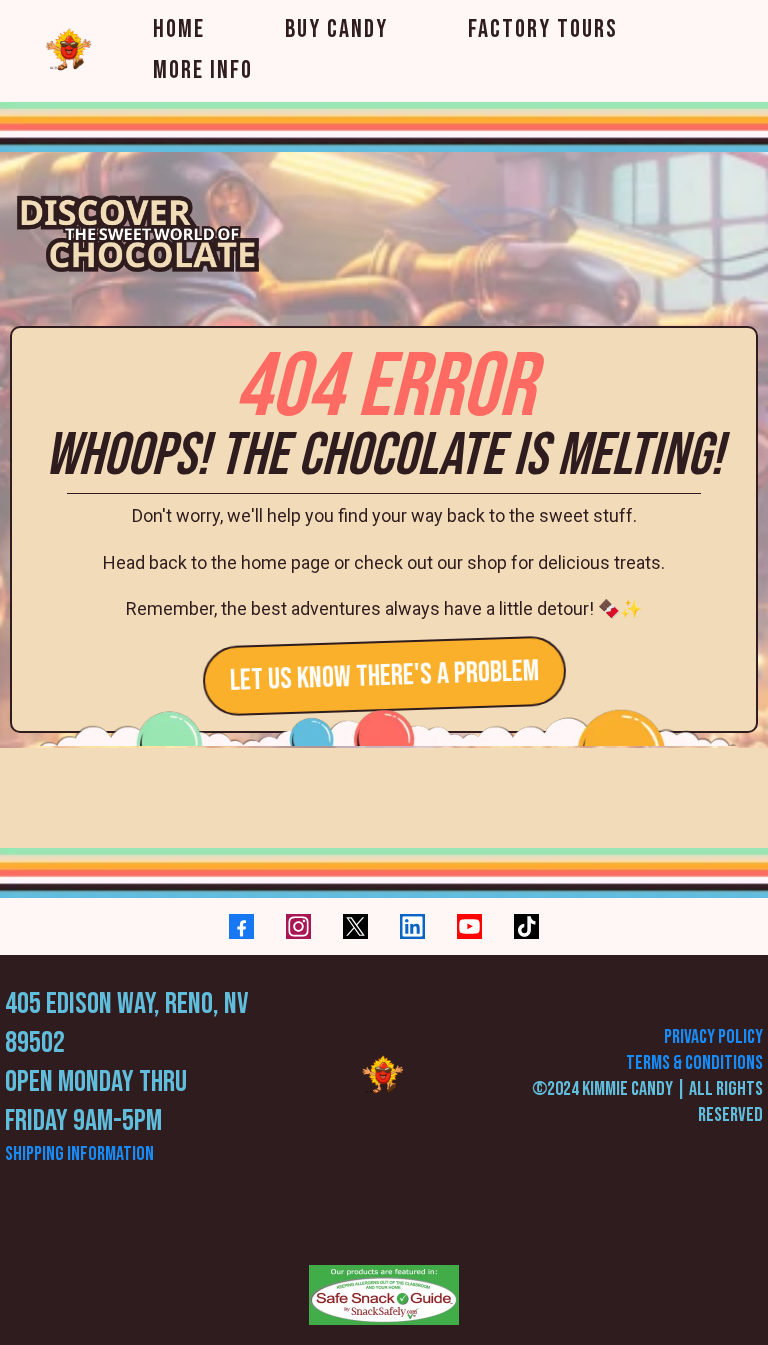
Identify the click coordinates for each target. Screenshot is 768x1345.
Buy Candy (336, 29)
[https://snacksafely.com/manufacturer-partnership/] (384, 1295)
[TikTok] (526, 926)
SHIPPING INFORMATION (79, 1154)
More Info (203, 70)
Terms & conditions (694, 1063)
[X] (355, 926)
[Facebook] (241, 926)
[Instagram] (298, 926)
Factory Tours (543, 29)
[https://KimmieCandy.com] (70, 51)
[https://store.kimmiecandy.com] (384, 1076)
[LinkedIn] (412, 926)
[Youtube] (469, 926)
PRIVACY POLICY (713, 1037)
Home (179, 29)
